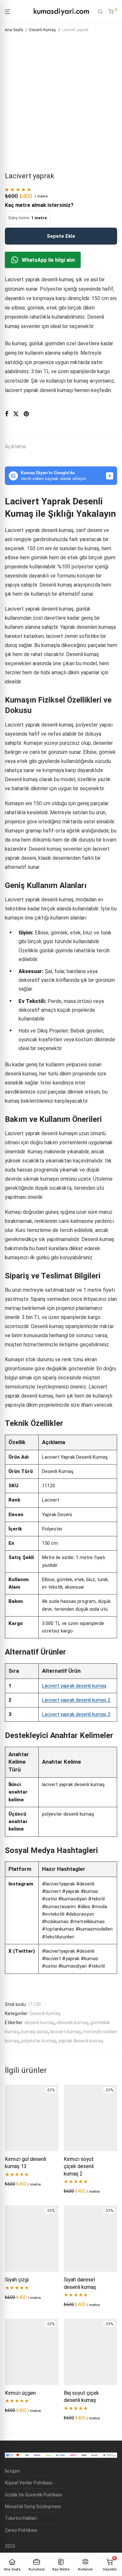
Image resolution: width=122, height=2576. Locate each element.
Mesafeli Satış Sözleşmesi (33, 2506)
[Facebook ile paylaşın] (7, 414)
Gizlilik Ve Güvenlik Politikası (34, 2495)
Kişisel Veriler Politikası (29, 2483)
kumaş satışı (35, 2032)
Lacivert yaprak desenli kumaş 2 (76, 1700)
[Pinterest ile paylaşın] (27, 414)
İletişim (13, 2471)
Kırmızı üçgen (20, 2393)
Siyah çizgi (17, 2280)
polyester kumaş (39, 2041)
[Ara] (101, 12)
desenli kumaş (40, 2023)
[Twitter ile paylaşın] (16, 414)
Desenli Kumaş (43, 30)
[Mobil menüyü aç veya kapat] (7, 12)
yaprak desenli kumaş (81, 2041)
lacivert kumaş (66, 2032)
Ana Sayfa (14, 30)
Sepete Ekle (61, 236)
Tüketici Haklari (21, 2518)
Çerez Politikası (21, 2530)
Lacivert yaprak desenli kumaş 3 (76, 1714)
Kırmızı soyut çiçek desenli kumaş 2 (79, 2166)
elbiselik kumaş (73, 2023)
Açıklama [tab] (15, 446)
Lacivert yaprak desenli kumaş (74, 1686)
